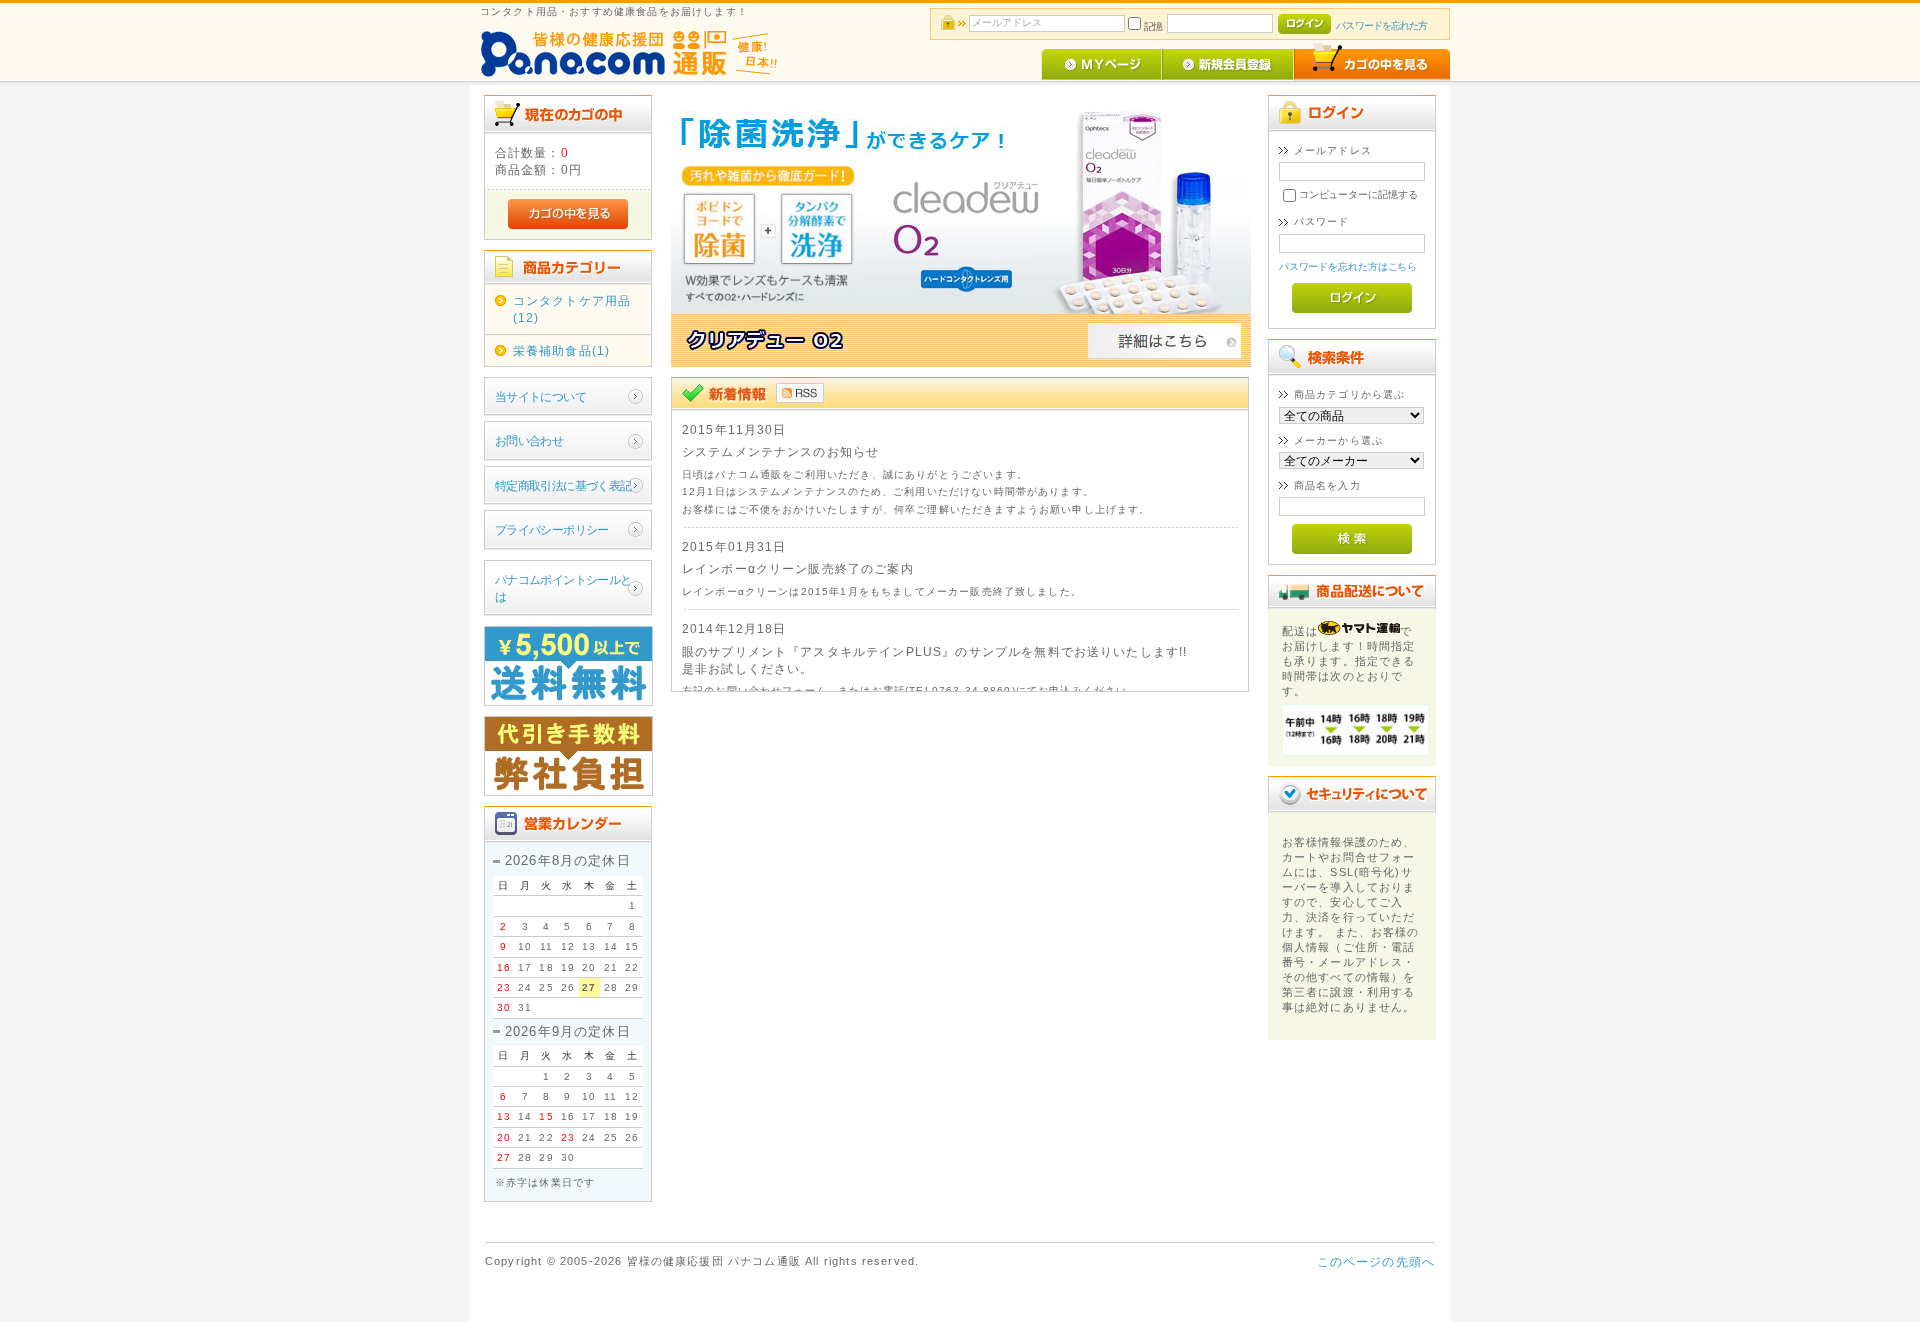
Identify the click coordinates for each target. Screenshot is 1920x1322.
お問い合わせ (529, 440)
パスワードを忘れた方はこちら (1348, 266)
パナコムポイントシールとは (563, 588)
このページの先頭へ (1376, 1261)
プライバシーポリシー (552, 529)
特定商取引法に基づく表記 (563, 485)
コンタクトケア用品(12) (572, 309)
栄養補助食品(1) (561, 350)
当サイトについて (540, 396)
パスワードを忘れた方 (1381, 25)
